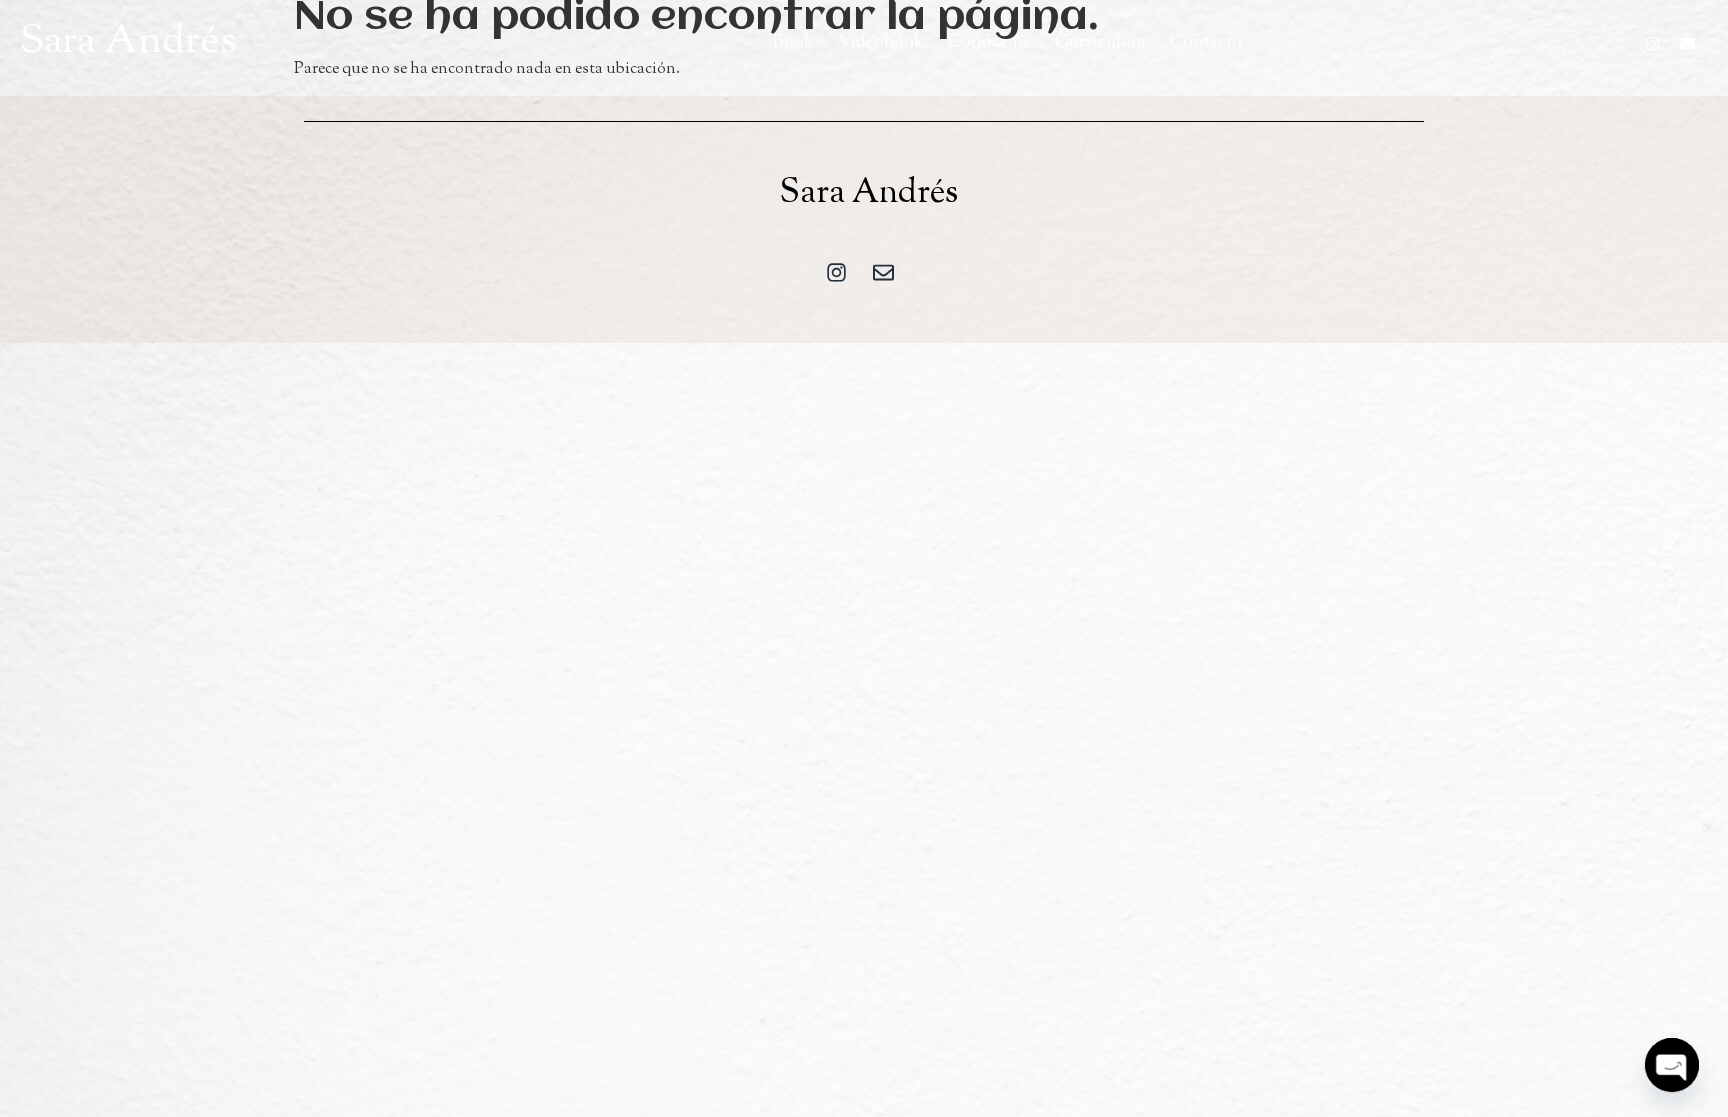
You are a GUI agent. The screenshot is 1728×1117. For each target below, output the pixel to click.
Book (793, 42)
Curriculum (1100, 42)
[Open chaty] (1672, 1065)
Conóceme (989, 42)
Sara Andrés (128, 42)
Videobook (881, 42)
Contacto (1206, 42)
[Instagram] (1652, 43)
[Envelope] (1687, 43)
